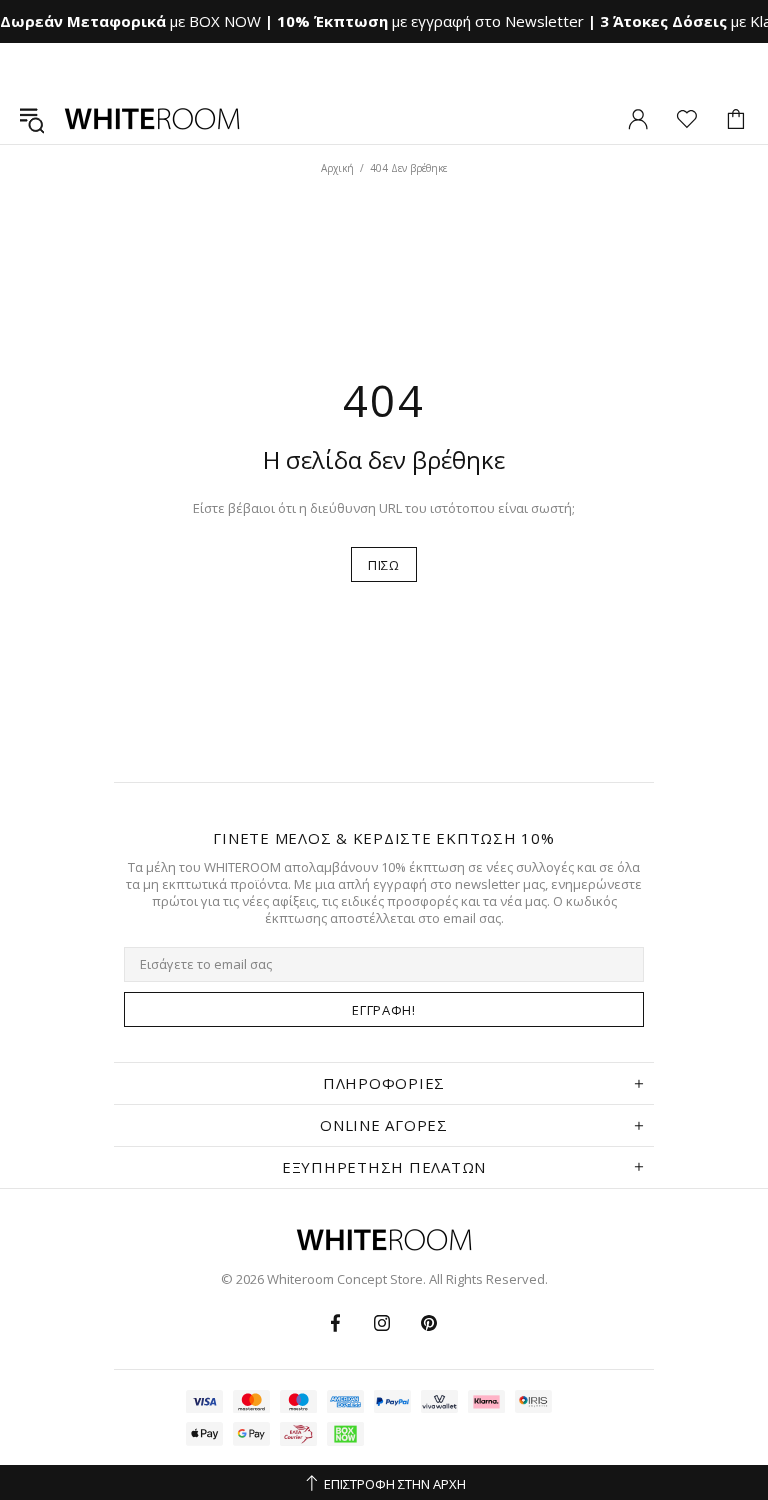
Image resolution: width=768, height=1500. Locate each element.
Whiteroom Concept (152, 119)
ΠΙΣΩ (384, 565)
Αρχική (337, 168)
